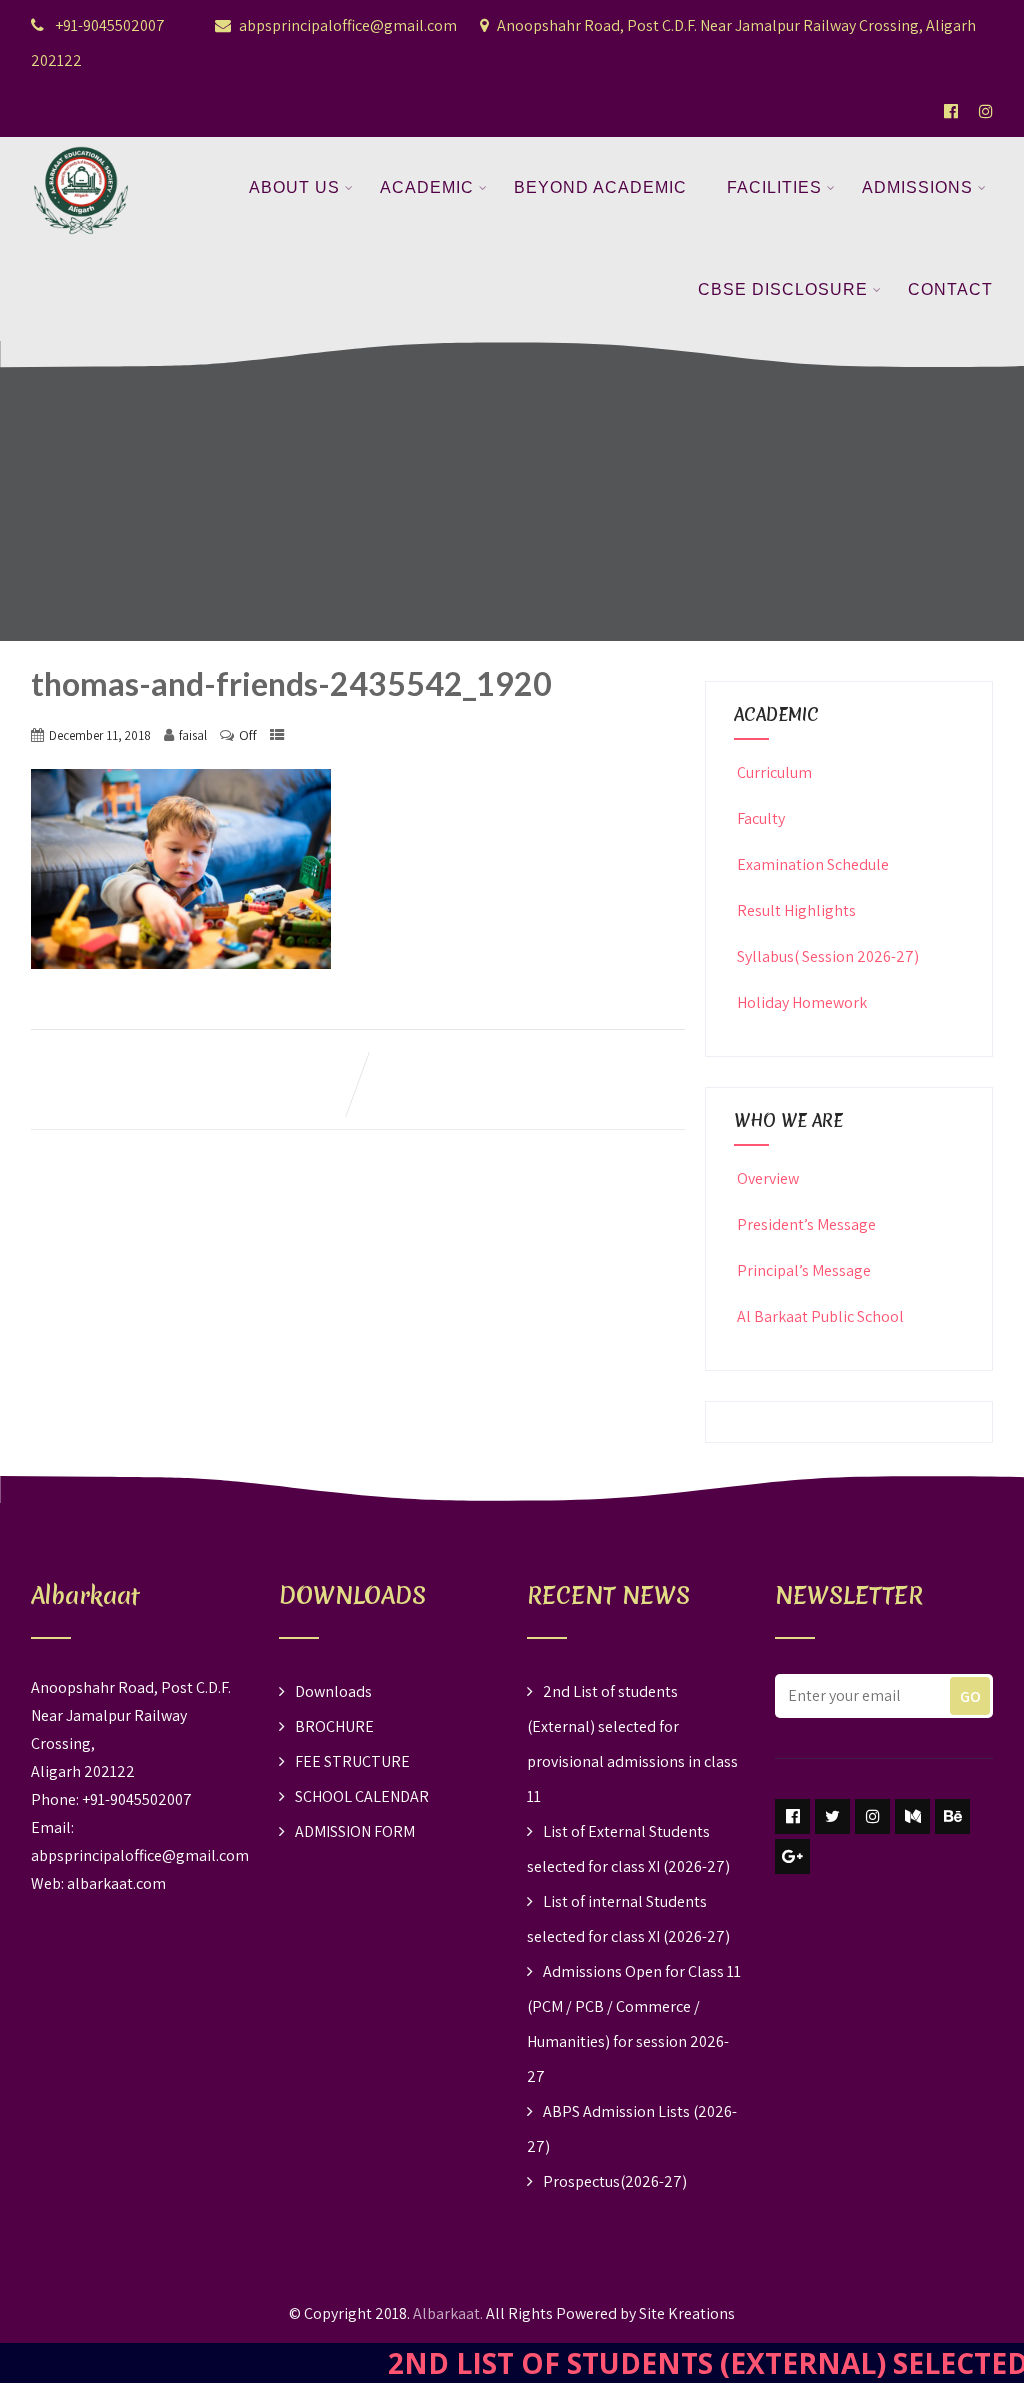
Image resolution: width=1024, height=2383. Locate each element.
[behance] (952, 1816)
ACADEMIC (427, 187)
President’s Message (806, 1224)
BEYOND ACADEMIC (600, 187)
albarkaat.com (116, 1883)
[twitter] (832, 1816)
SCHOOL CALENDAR (362, 1796)
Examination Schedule (813, 864)
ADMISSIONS (917, 187)
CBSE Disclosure (783, 289)
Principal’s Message (804, 1270)
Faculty (761, 818)
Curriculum (774, 772)
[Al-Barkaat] (81, 149)
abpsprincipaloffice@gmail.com (348, 25)
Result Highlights (796, 910)
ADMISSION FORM (355, 1831)
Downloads (333, 1691)
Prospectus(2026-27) (615, 2181)
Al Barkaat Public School (820, 1316)
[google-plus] (792, 1856)
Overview (768, 1178)
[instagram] (872, 1816)
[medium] (912, 1816)
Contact (950, 289)
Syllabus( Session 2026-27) (828, 956)
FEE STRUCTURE (352, 1761)
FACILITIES (774, 187)
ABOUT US (294, 187)
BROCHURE (334, 1726)
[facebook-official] (951, 111)
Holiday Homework (802, 1002)
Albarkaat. (448, 2313)
